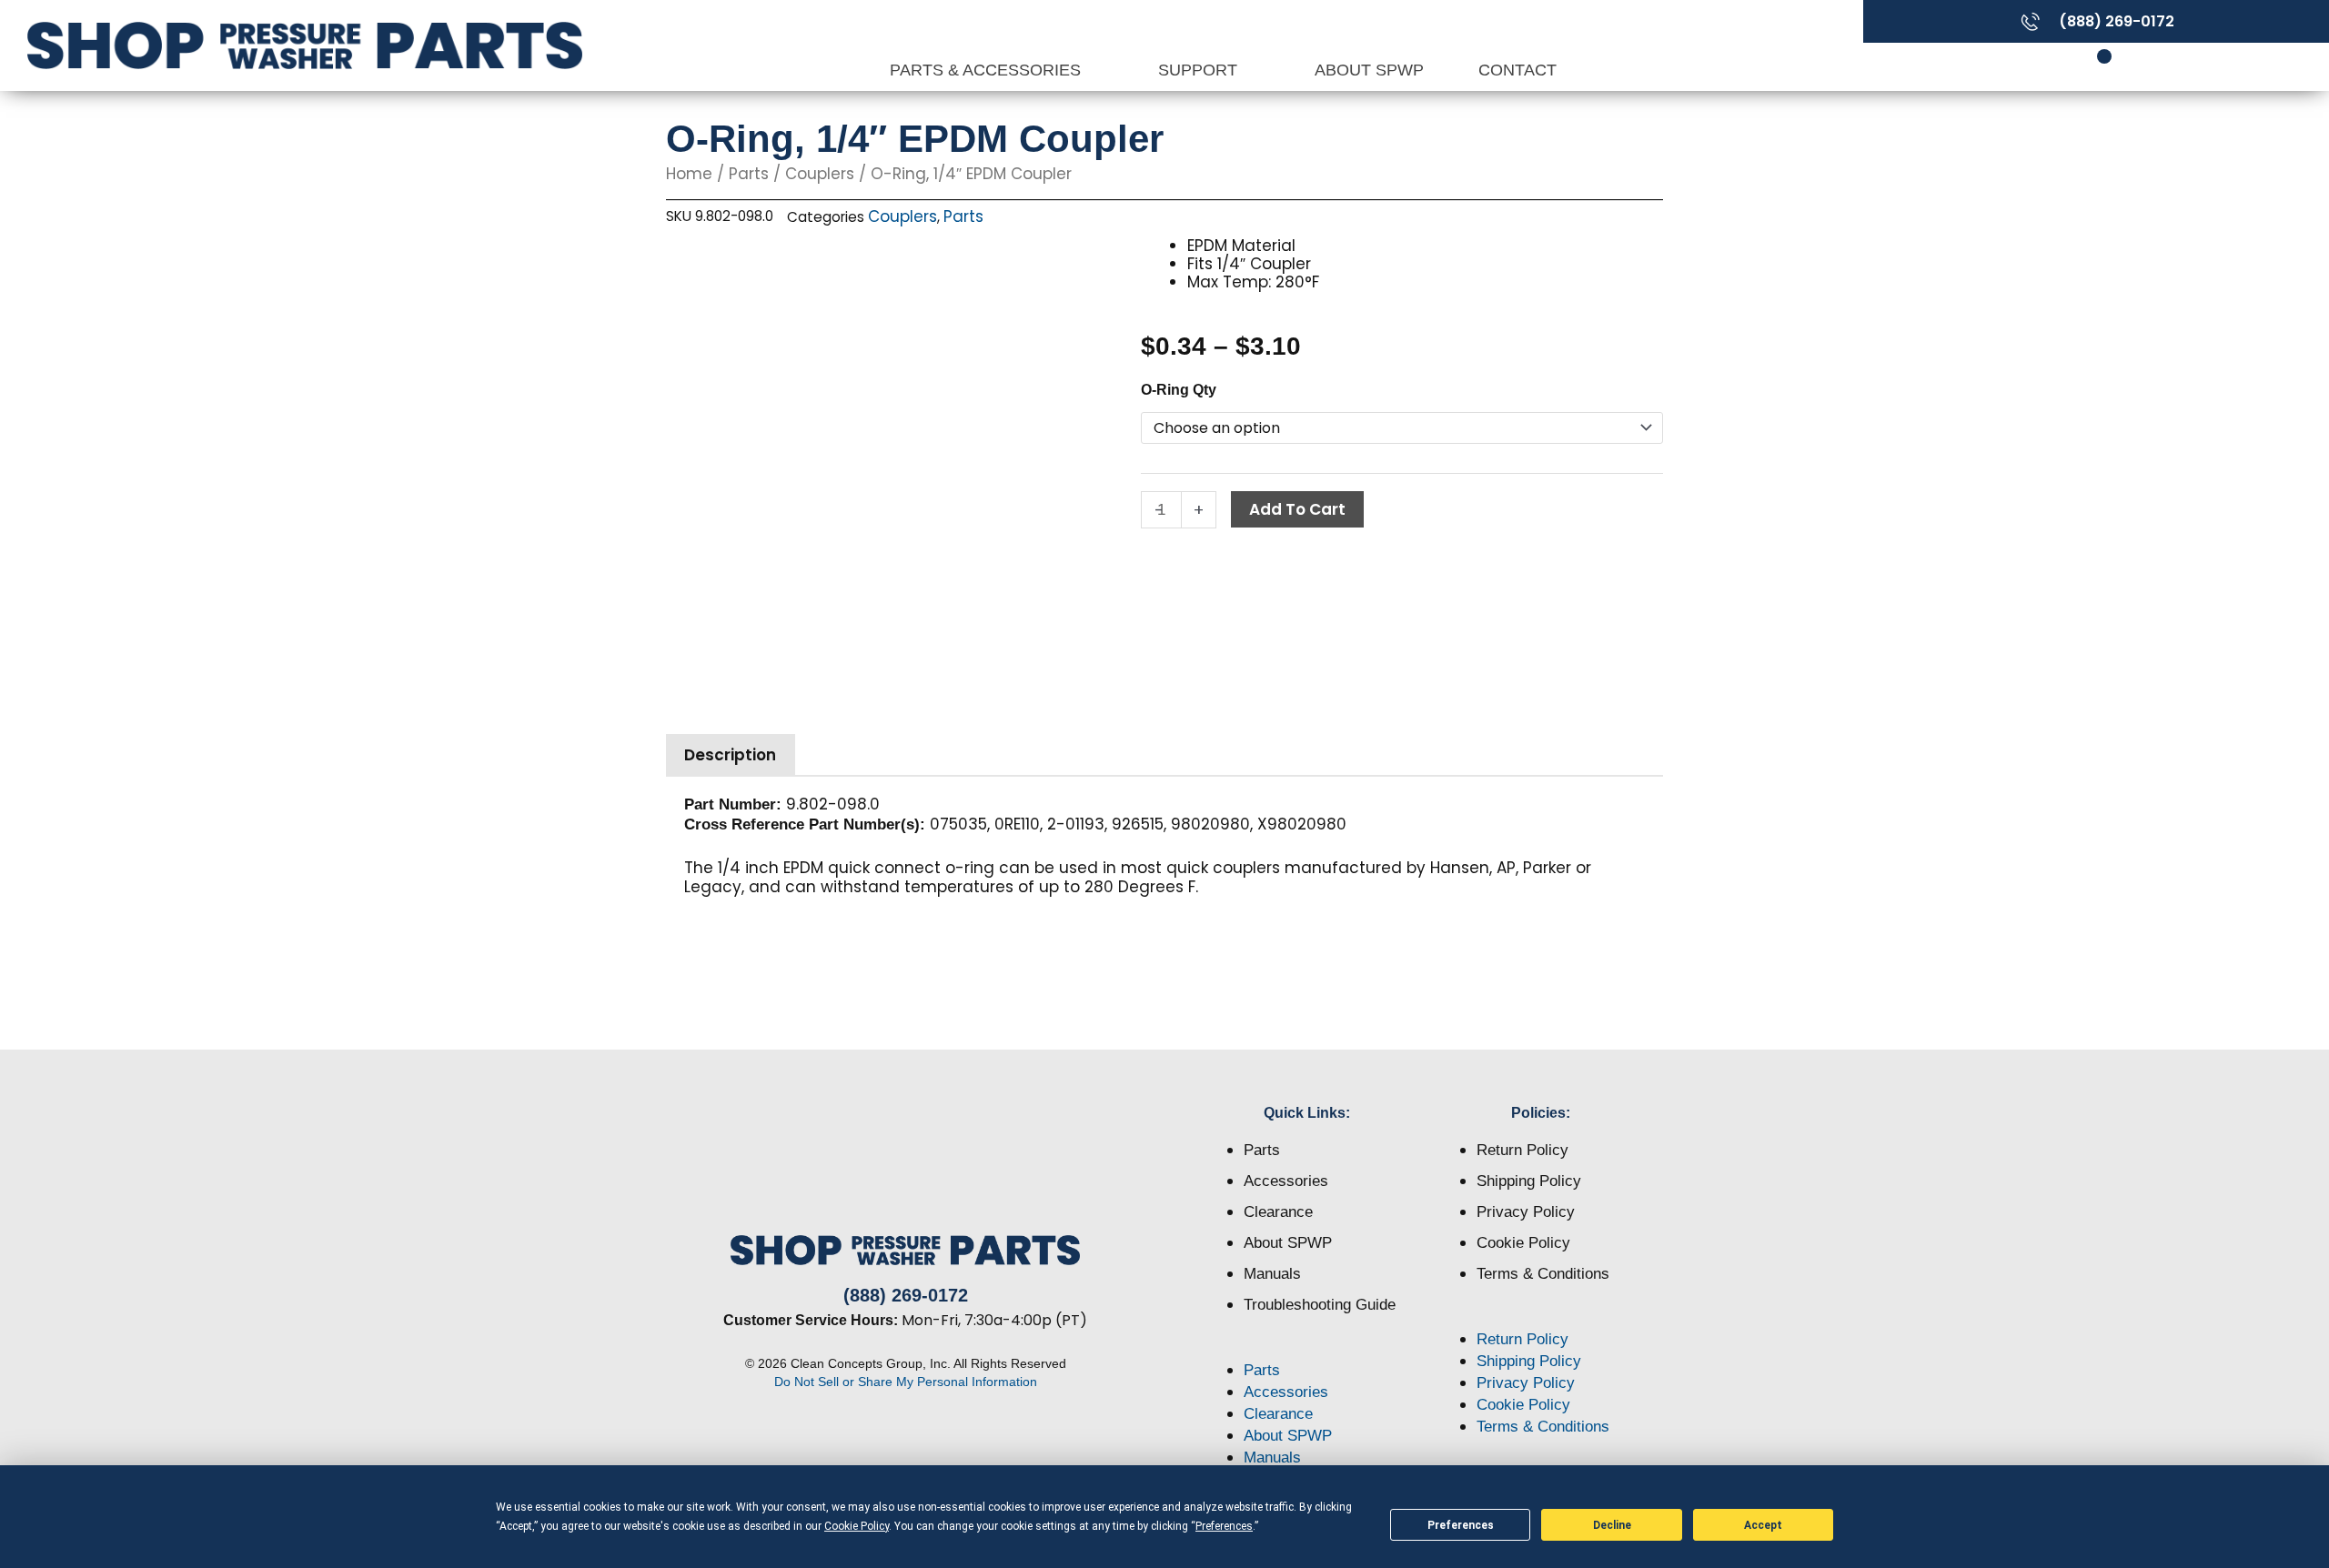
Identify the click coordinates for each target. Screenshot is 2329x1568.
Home (689, 174)
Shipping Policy (1529, 1181)
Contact (1517, 70)
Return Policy (1522, 1150)
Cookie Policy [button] (857, 1526)
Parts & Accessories (988, 70)
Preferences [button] (1224, 1526)
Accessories (1286, 1181)
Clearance (1278, 1212)
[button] (1308, 1349)
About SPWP (1369, 70)
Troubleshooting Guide (1320, 1305)
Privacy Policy (1526, 1212)
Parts (749, 174)
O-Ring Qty (1179, 390)
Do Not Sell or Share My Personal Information (906, 1382)
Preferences (1461, 1525)
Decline (1612, 1525)
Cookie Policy (1523, 1243)
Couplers (820, 174)
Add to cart (1297, 509)
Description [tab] (730, 755)
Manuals (1272, 1274)
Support (1200, 70)
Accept (1763, 1525)
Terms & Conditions (1543, 1274)
